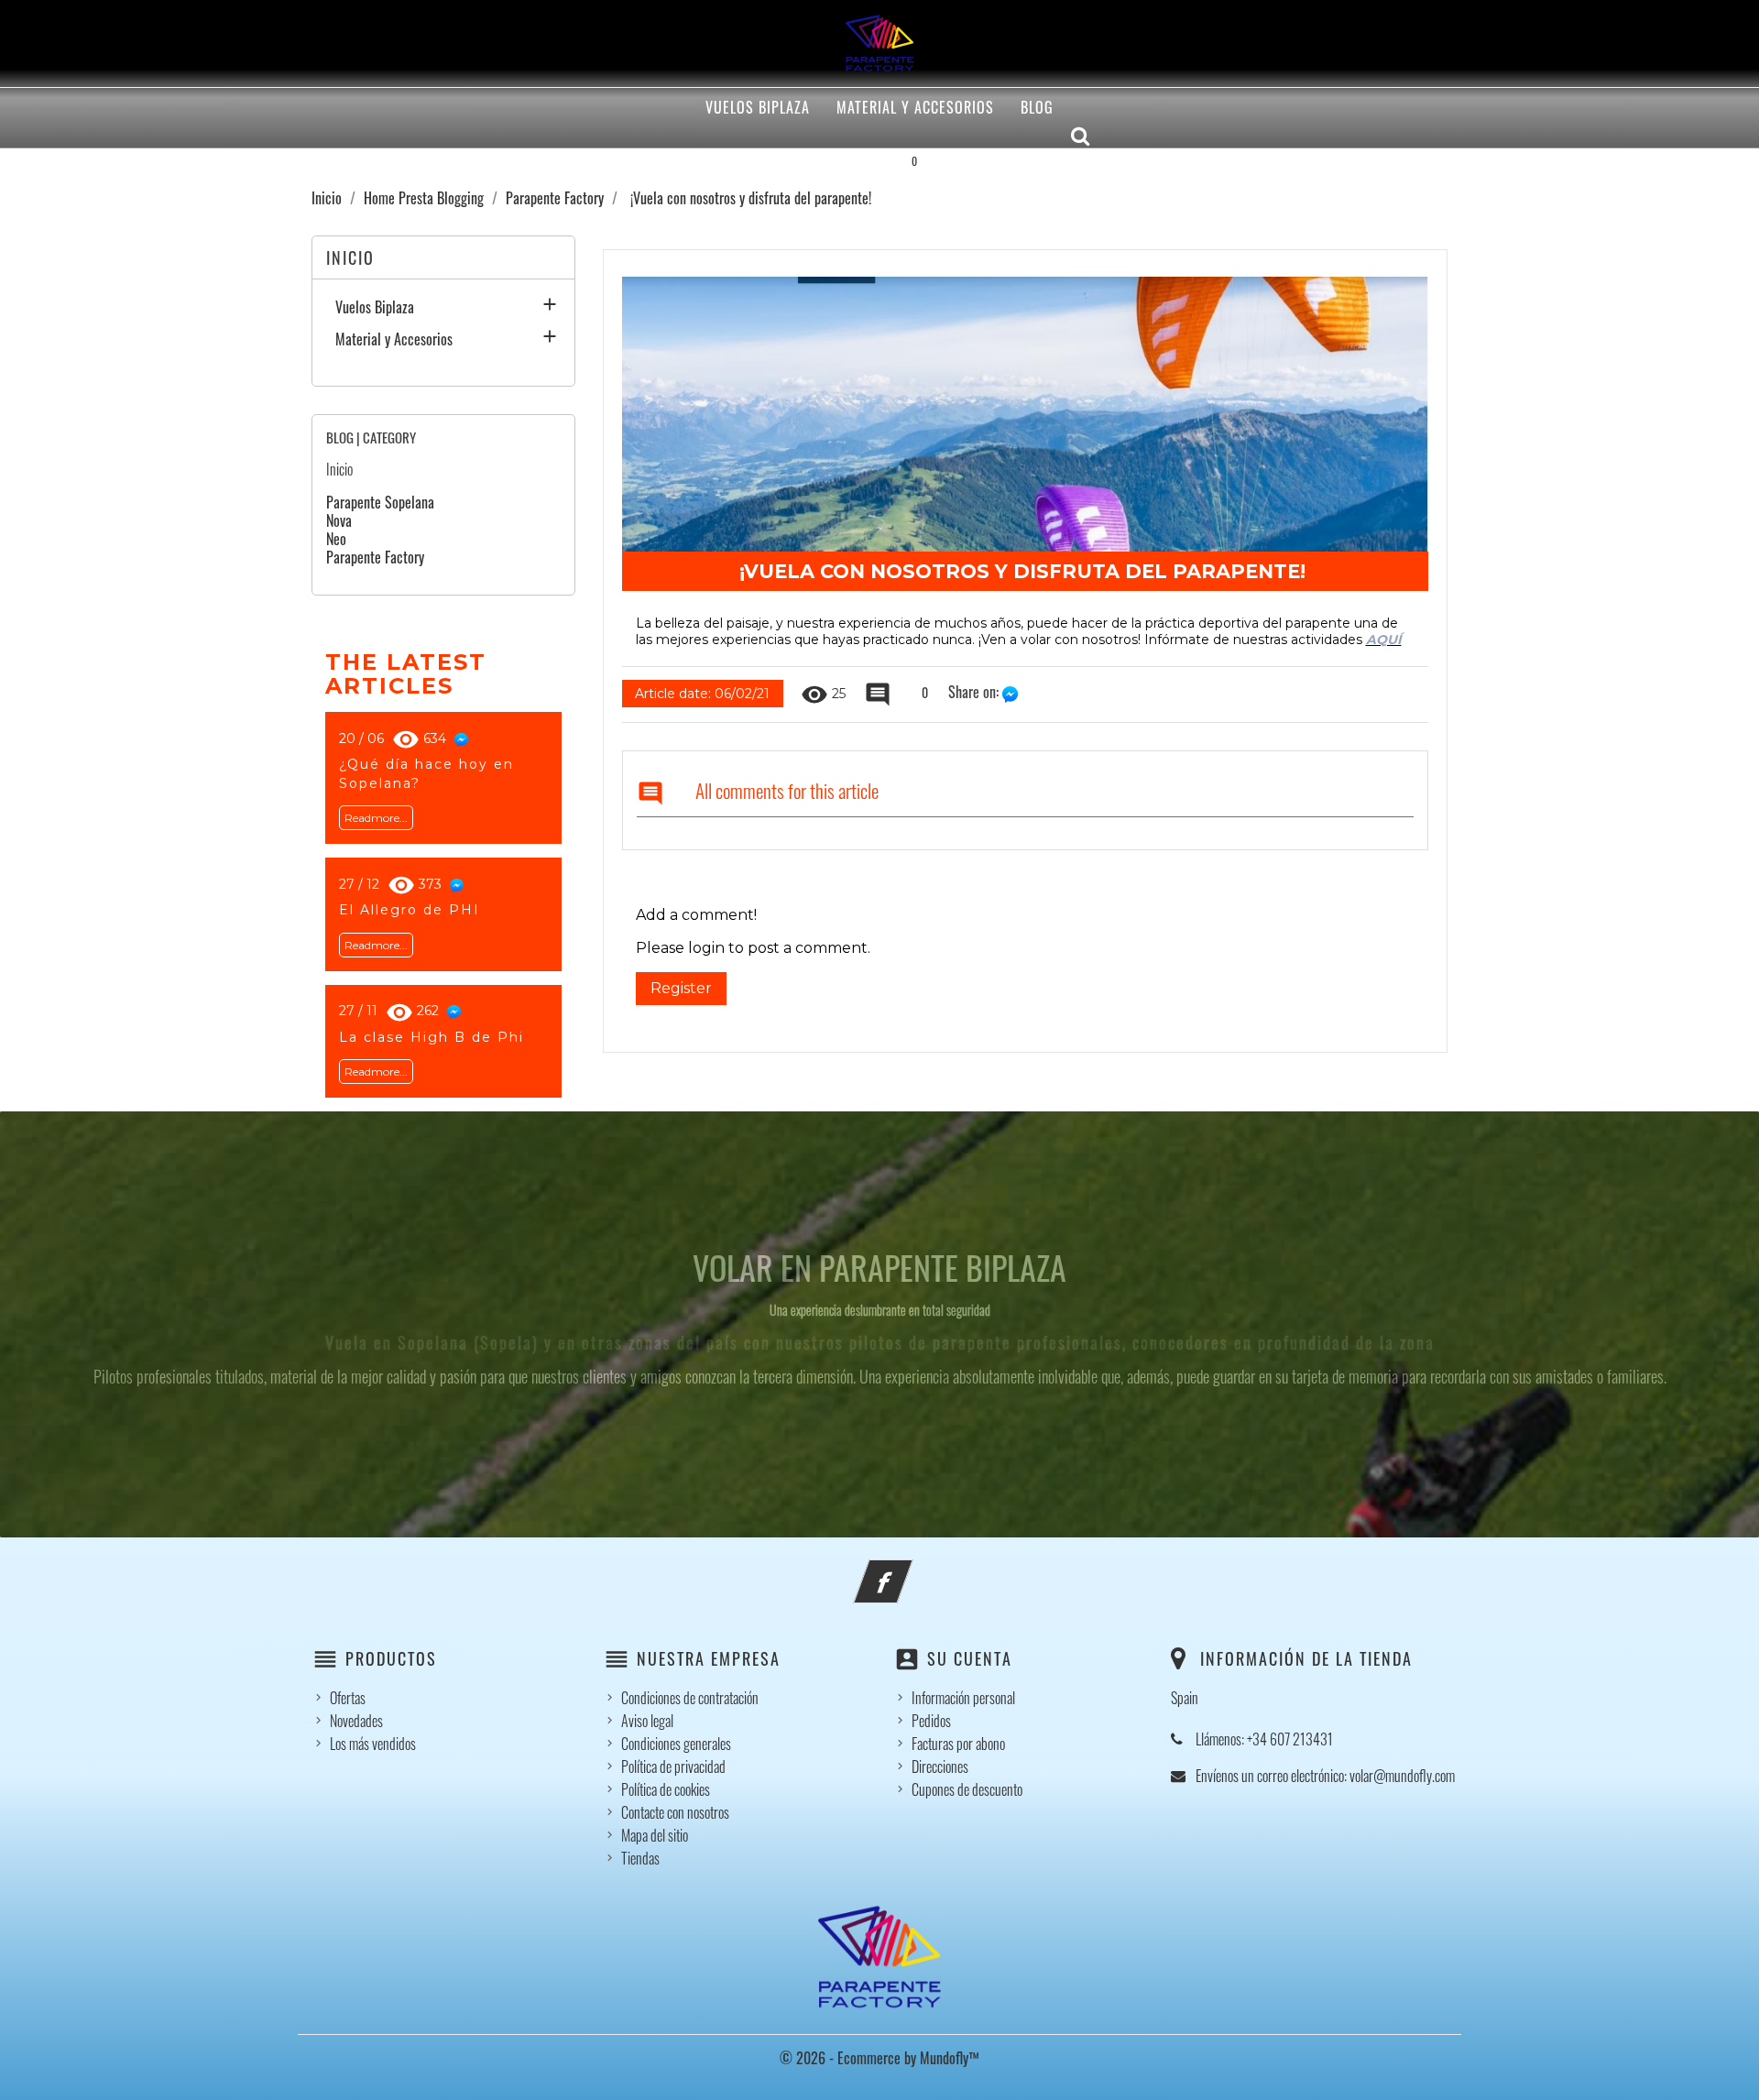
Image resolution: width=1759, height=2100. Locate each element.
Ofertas (348, 1698)
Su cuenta (970, 1658)
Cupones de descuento (967, 1789)
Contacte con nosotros (675, 1812)
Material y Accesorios (915, 107)
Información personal (963, 1698)
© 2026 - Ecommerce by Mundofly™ (879, 2058)
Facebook (908, 1570)
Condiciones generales (676, 1744)
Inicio (339, 469)
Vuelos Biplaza (758, 107)
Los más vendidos (373, 1744)
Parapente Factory (375, 557)
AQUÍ (1384, 640)
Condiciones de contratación (690, 1698)
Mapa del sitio (655, 1835)
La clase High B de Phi (432, 1037)
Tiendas (640, 1858)
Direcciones (940, 1766)
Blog (1037, 107)
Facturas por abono (958, 1744)
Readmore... (376, 818)
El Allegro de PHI (410, 910)
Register (681, 988)
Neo (336, 539)
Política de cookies (666, 1789)
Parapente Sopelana (380, 502)
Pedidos (931, 1721)
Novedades (356, 1721)
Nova (339, 520)
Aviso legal (647, 1721)
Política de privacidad (673, 1766)
